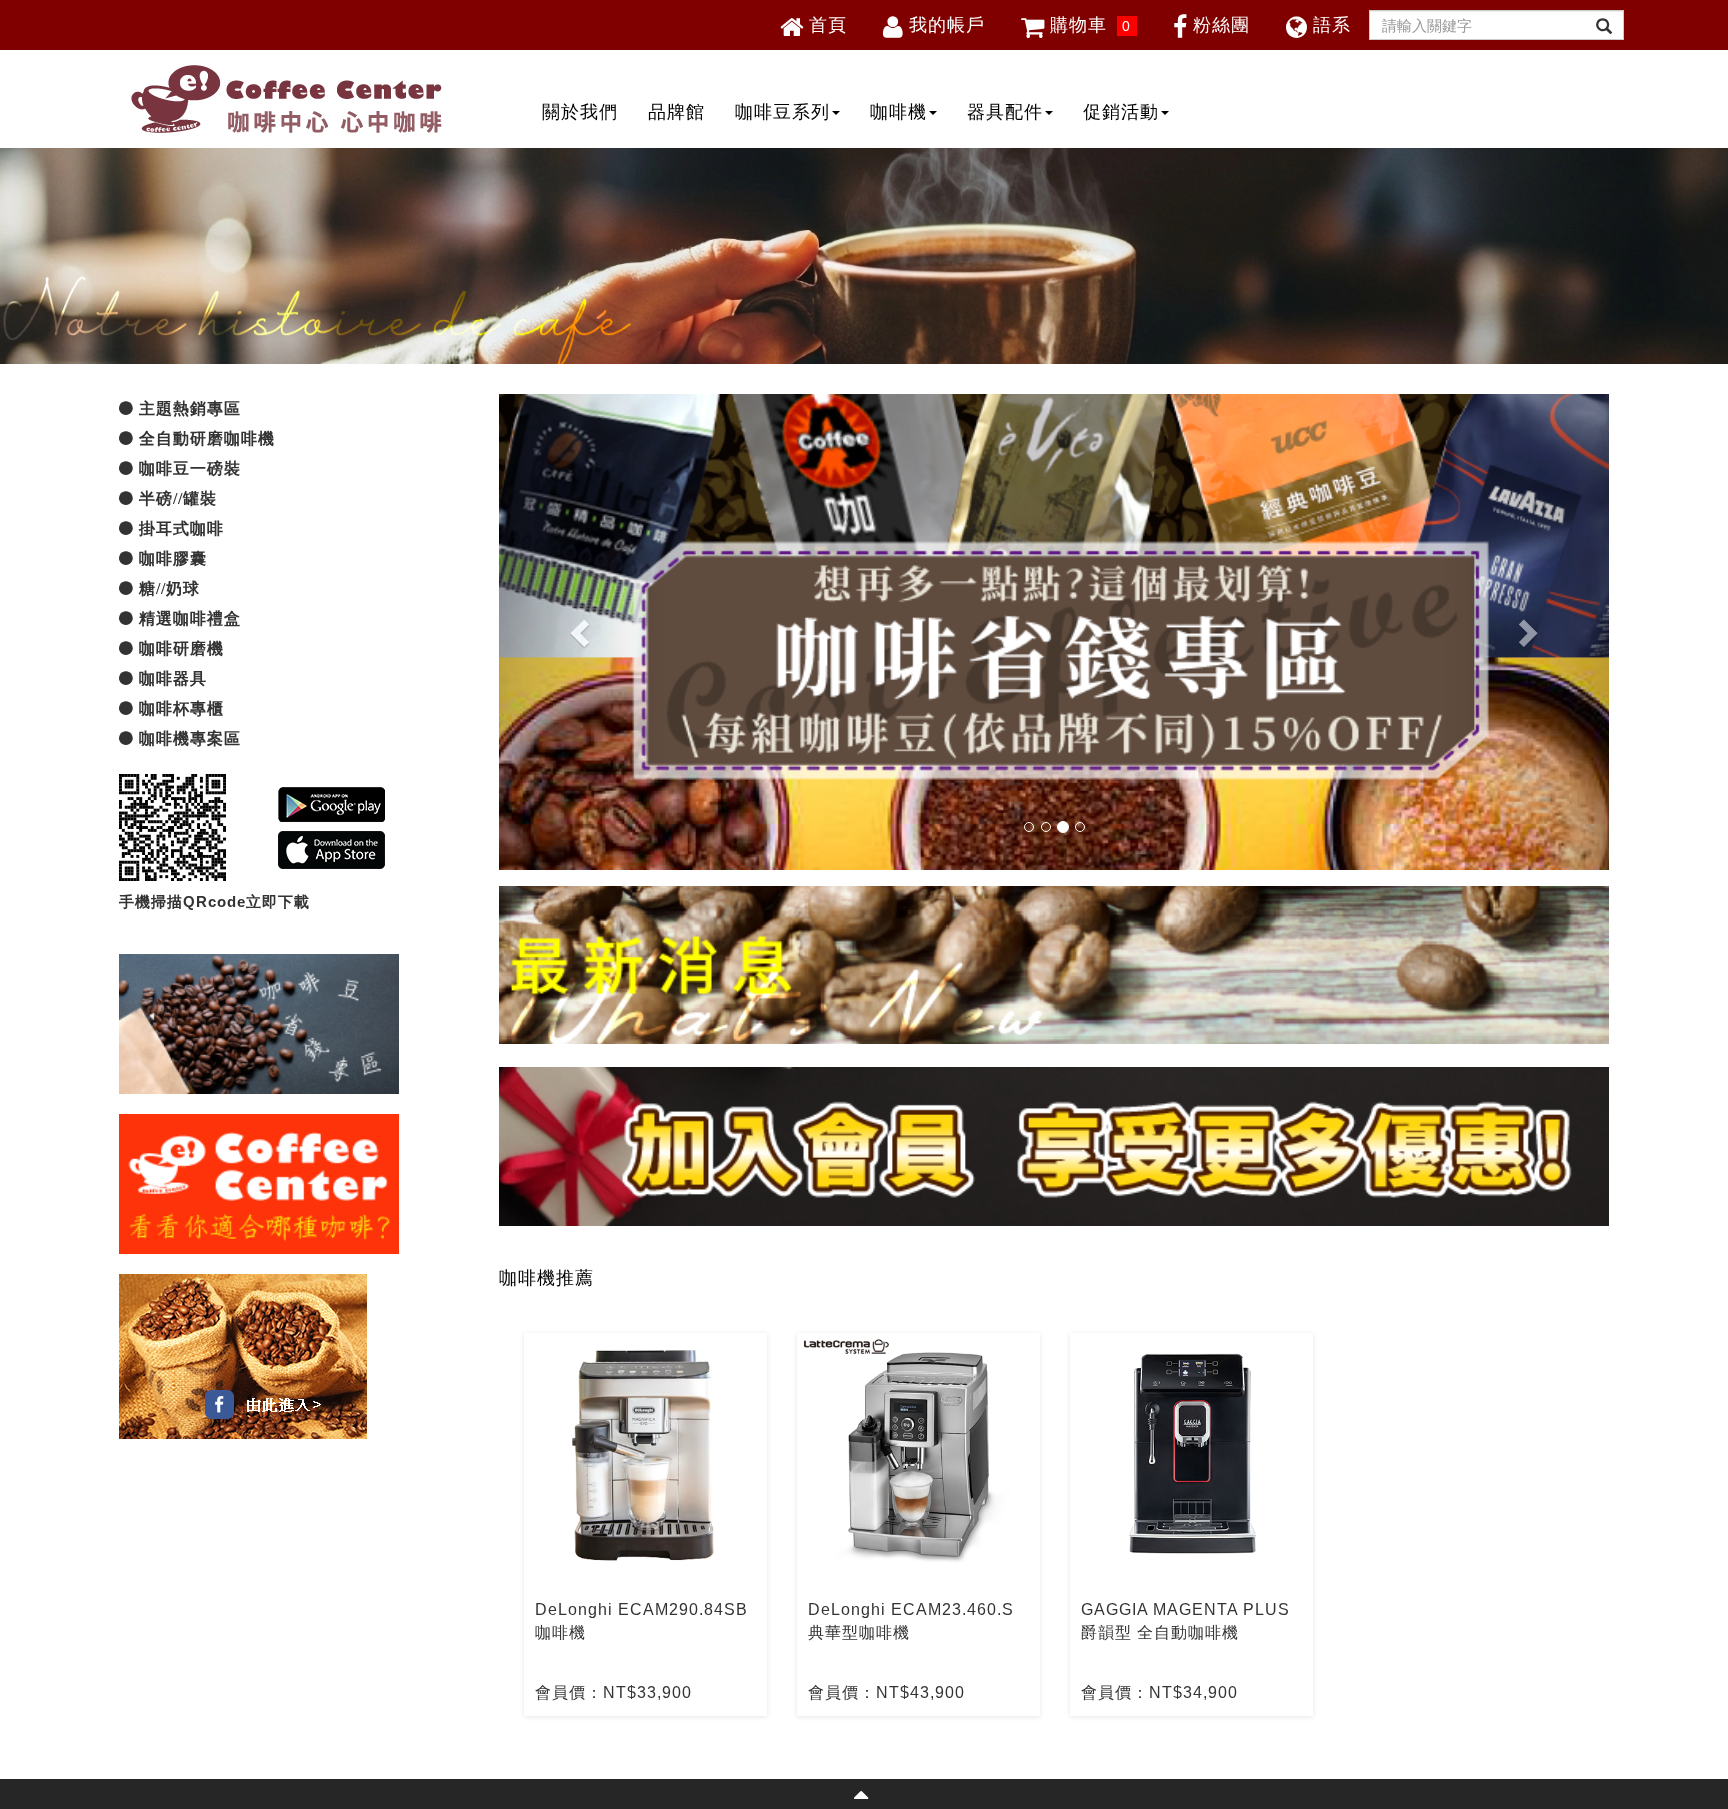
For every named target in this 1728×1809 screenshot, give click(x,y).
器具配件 (1005, 112)
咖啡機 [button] (898, 112)
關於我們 (580, 112)
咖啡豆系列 (782, 112)
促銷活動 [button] (1121, 112)
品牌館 (676, 112)
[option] (645, 1524)
